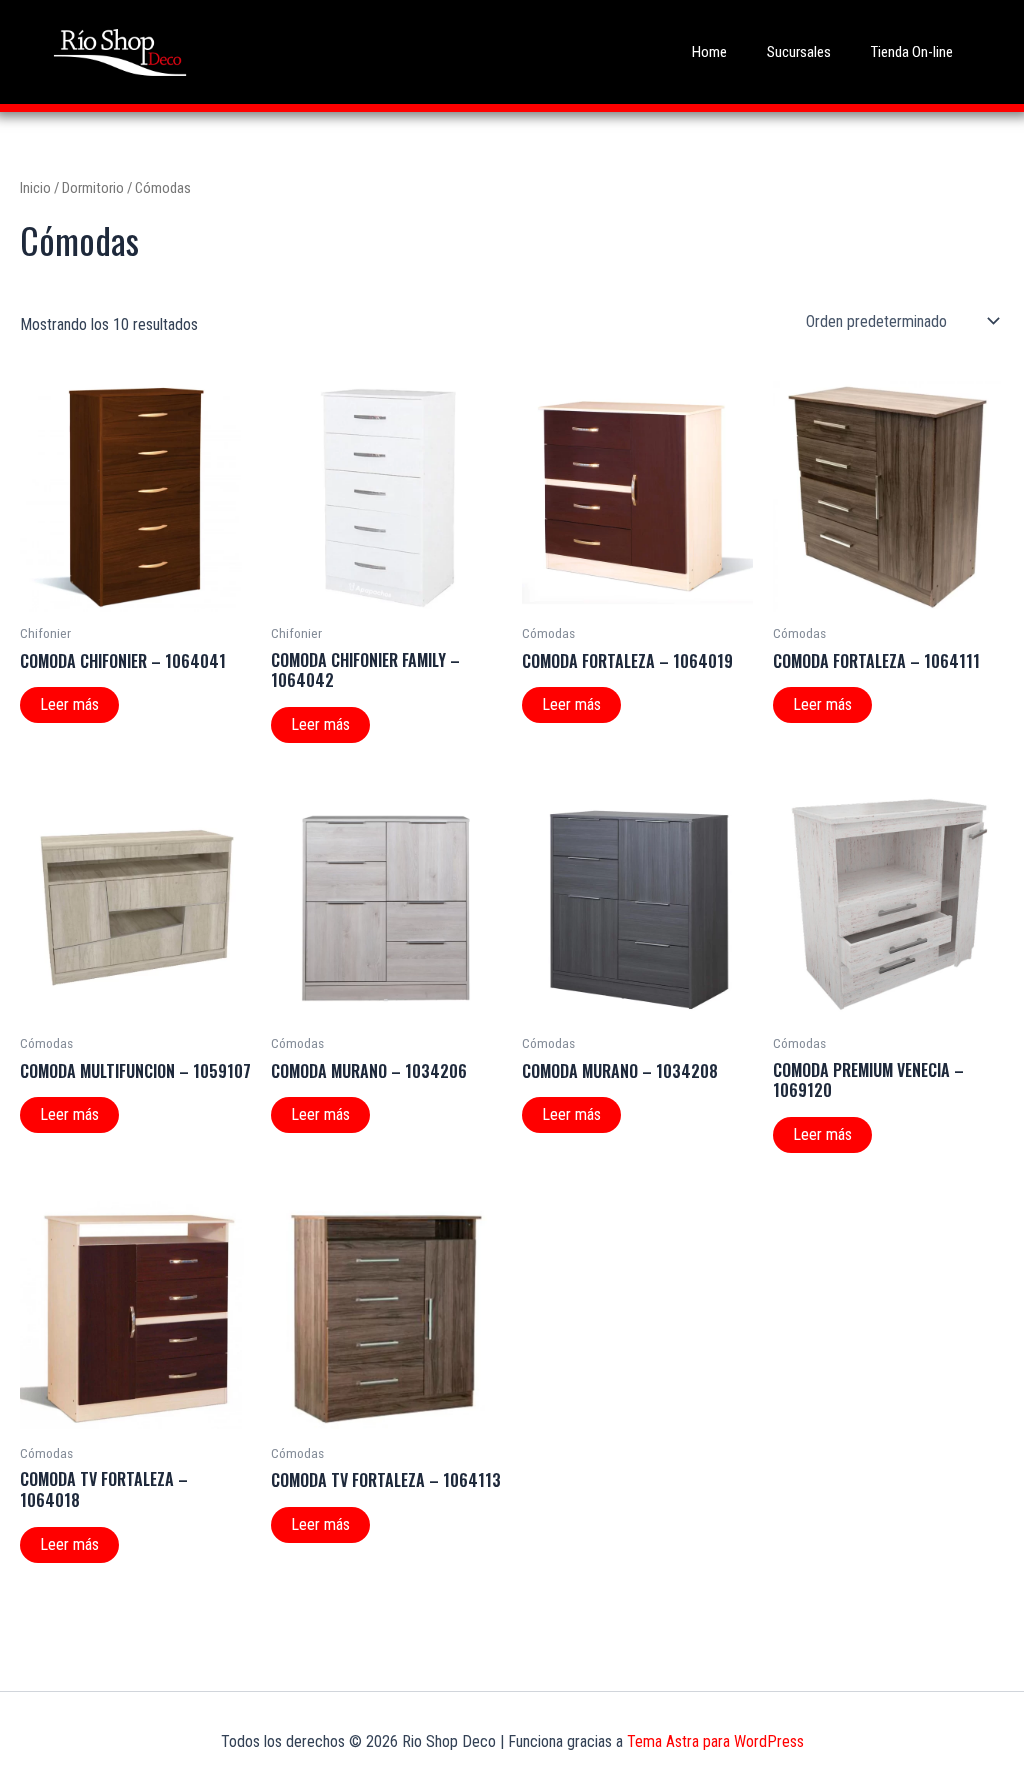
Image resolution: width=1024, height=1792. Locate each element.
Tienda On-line (912, 52)
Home (709, 52)
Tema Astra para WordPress (715, 1741)
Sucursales (799, 52)
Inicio (35, 188)
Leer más (69, 704)
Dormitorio (93, 188)
